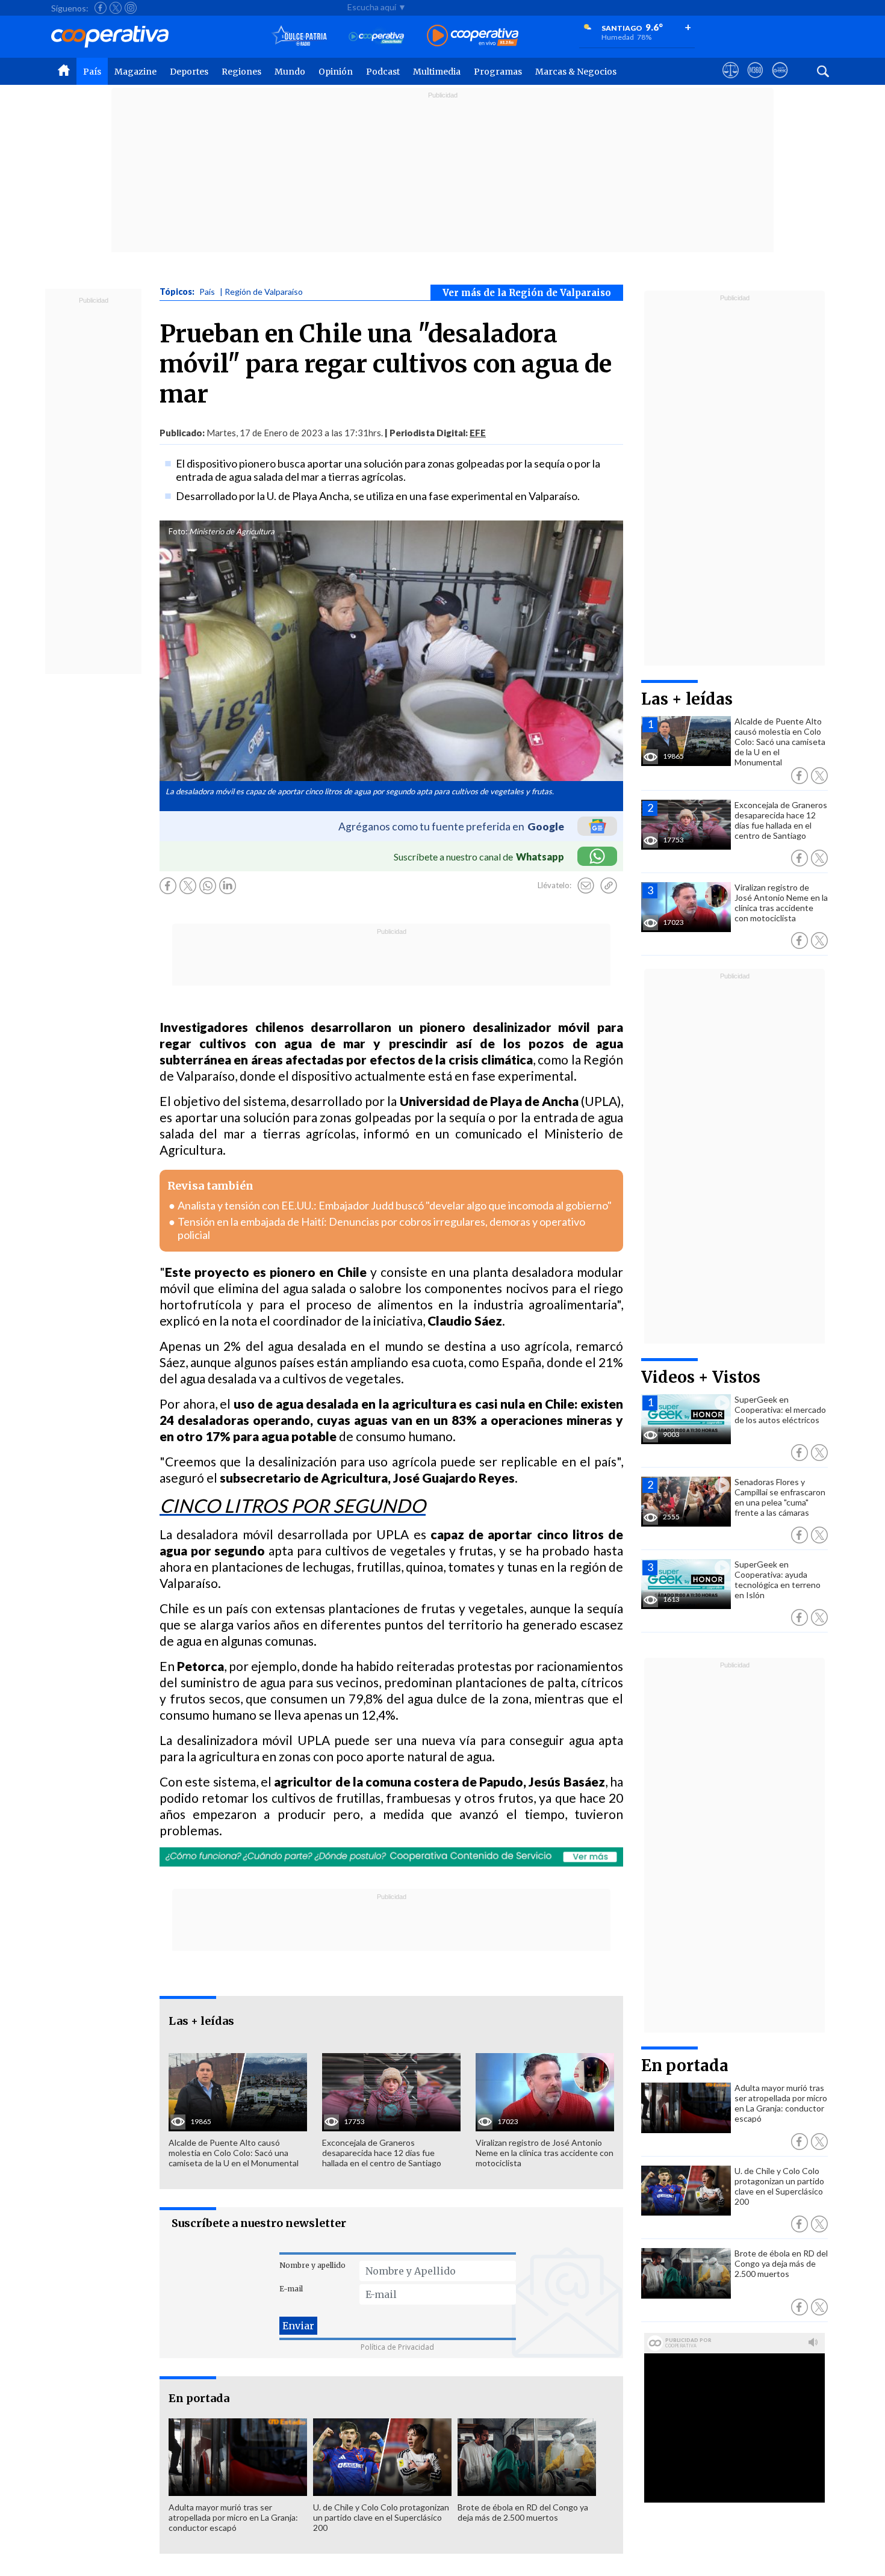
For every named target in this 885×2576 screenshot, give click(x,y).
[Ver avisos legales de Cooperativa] (731, 81)
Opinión (336, 72)
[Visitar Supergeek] (780, 81)
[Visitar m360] (755, 81)
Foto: (178, 531)
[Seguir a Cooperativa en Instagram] (131, 8)
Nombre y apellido (312, 2265)
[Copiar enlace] (609, 886)
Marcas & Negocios (576, 72)
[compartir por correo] (586, 886)
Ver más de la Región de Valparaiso (527, 293)
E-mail (291, 2289)
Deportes (189, 72)
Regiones (241, 72)
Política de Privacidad (397, 2347)
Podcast (383, 72)
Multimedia (437, 72)
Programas (498, 72)
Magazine (135, 72)
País (92, 72)
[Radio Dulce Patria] (300, 36)
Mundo (290, 72)
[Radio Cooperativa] (473, 36)
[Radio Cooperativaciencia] (377, 36)
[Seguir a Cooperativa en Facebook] (101, 8)
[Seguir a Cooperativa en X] (116, 8)
